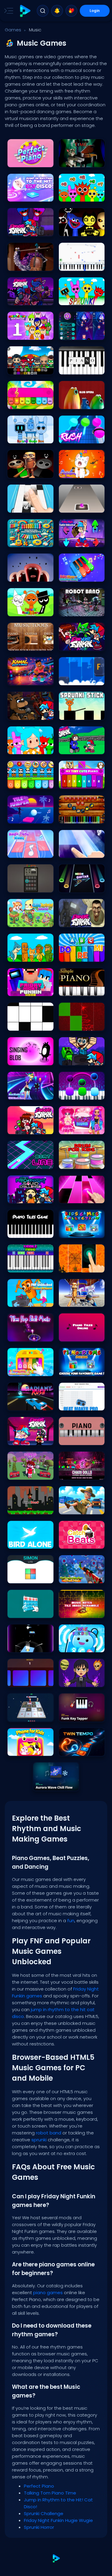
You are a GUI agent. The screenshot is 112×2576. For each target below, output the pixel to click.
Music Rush (72, 437)
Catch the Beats (76, 1543)
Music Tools (21, 644)
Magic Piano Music (27, 852)
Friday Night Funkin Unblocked (82, 541)
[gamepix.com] (25, 11)
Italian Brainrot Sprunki (30, 956)
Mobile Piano (22, 1266)
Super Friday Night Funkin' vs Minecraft (82, 1059)
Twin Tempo (73, 1750)
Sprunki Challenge (78, 195)
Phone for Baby (75, 1646)
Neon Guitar (72, 886)
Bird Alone (19, 1543)
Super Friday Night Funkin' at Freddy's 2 (30, 714)
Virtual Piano (73, 368)
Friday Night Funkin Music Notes (30, 1439)
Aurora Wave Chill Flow (56, 1784)
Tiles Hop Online (76, 507)
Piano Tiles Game (26, 1232)
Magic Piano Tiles (77, 852)
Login (95, 11)
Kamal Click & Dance (29, 679)
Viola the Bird (22, 265)
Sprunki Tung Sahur (28, 472)
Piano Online (73, 679)
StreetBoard (21, 1508)
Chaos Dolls (73, 1474)
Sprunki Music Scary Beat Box (30, 610)
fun (71, 1921)
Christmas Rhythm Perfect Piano (82, 1577)
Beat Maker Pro (75, 1404)
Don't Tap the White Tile (30, 507)
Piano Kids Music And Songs (30, 1370)
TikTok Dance (73, 1128)
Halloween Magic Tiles (82, 1266)
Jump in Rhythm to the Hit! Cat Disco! (30, 195)
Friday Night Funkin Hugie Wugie (30, 230)
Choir (15, 575)
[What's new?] (57, 11)
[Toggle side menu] (7, 11)
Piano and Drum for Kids (82, 1370)
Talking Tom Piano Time (82, 161)
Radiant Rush (23, 1404)
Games (13, 30)
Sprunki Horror (74, 230)
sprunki (40, 2140)
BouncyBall (21, 1646)
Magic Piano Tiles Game (82, 1093)
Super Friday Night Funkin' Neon (82, 644)
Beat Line (18, 1163)
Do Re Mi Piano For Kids (82, 956)
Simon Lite (19, 1577)
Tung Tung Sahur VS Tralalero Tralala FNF (82, 1301)
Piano (67, 1439)
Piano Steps (21, 1025)
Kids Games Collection (82, 1232)
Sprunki (68, 299)
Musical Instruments (29, 541)
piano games (48, 2293)
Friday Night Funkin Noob (30, 990)
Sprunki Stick (73, 714)
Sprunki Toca (22, 748)
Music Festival (74, 334)
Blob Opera (72, 403)
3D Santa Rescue (26, 1715)
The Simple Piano (77, 990)
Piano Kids (20, 783)
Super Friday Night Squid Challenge (30, 1197)
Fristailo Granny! (76, 1508)
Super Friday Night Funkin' (30, 1128)
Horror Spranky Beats (29, 334)
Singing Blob (22, 1059)
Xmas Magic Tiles (78, 1025)
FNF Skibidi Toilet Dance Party (82, 921)
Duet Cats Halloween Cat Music (82, 472)
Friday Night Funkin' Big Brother (30, 299)
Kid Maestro (21, 403)
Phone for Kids (23, 1750)
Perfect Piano (22, 161)
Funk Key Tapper (76, 1715)
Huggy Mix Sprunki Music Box (30, 437)
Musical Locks (23, 1612)
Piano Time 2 (73, 817)
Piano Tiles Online (77, 1335)
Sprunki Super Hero (27, 368)
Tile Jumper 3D (23, 817)
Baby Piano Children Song (82, 575)
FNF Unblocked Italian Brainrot (30, 1301)
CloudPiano (72, 265)
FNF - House (72, 748)
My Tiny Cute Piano (79, 783)
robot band (49, 2133)
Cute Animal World (27, 921)
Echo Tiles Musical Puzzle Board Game (30, 1681)
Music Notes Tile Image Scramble (82, 1612)
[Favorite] (71, 11)
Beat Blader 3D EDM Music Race (30, 1093)
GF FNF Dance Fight (27, 1474)
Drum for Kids (74, 1163)
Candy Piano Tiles (78, 1197)
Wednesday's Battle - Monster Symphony (82, 1681)
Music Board (22, 886)
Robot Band (72, 610)
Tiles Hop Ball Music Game (30, 1335)
